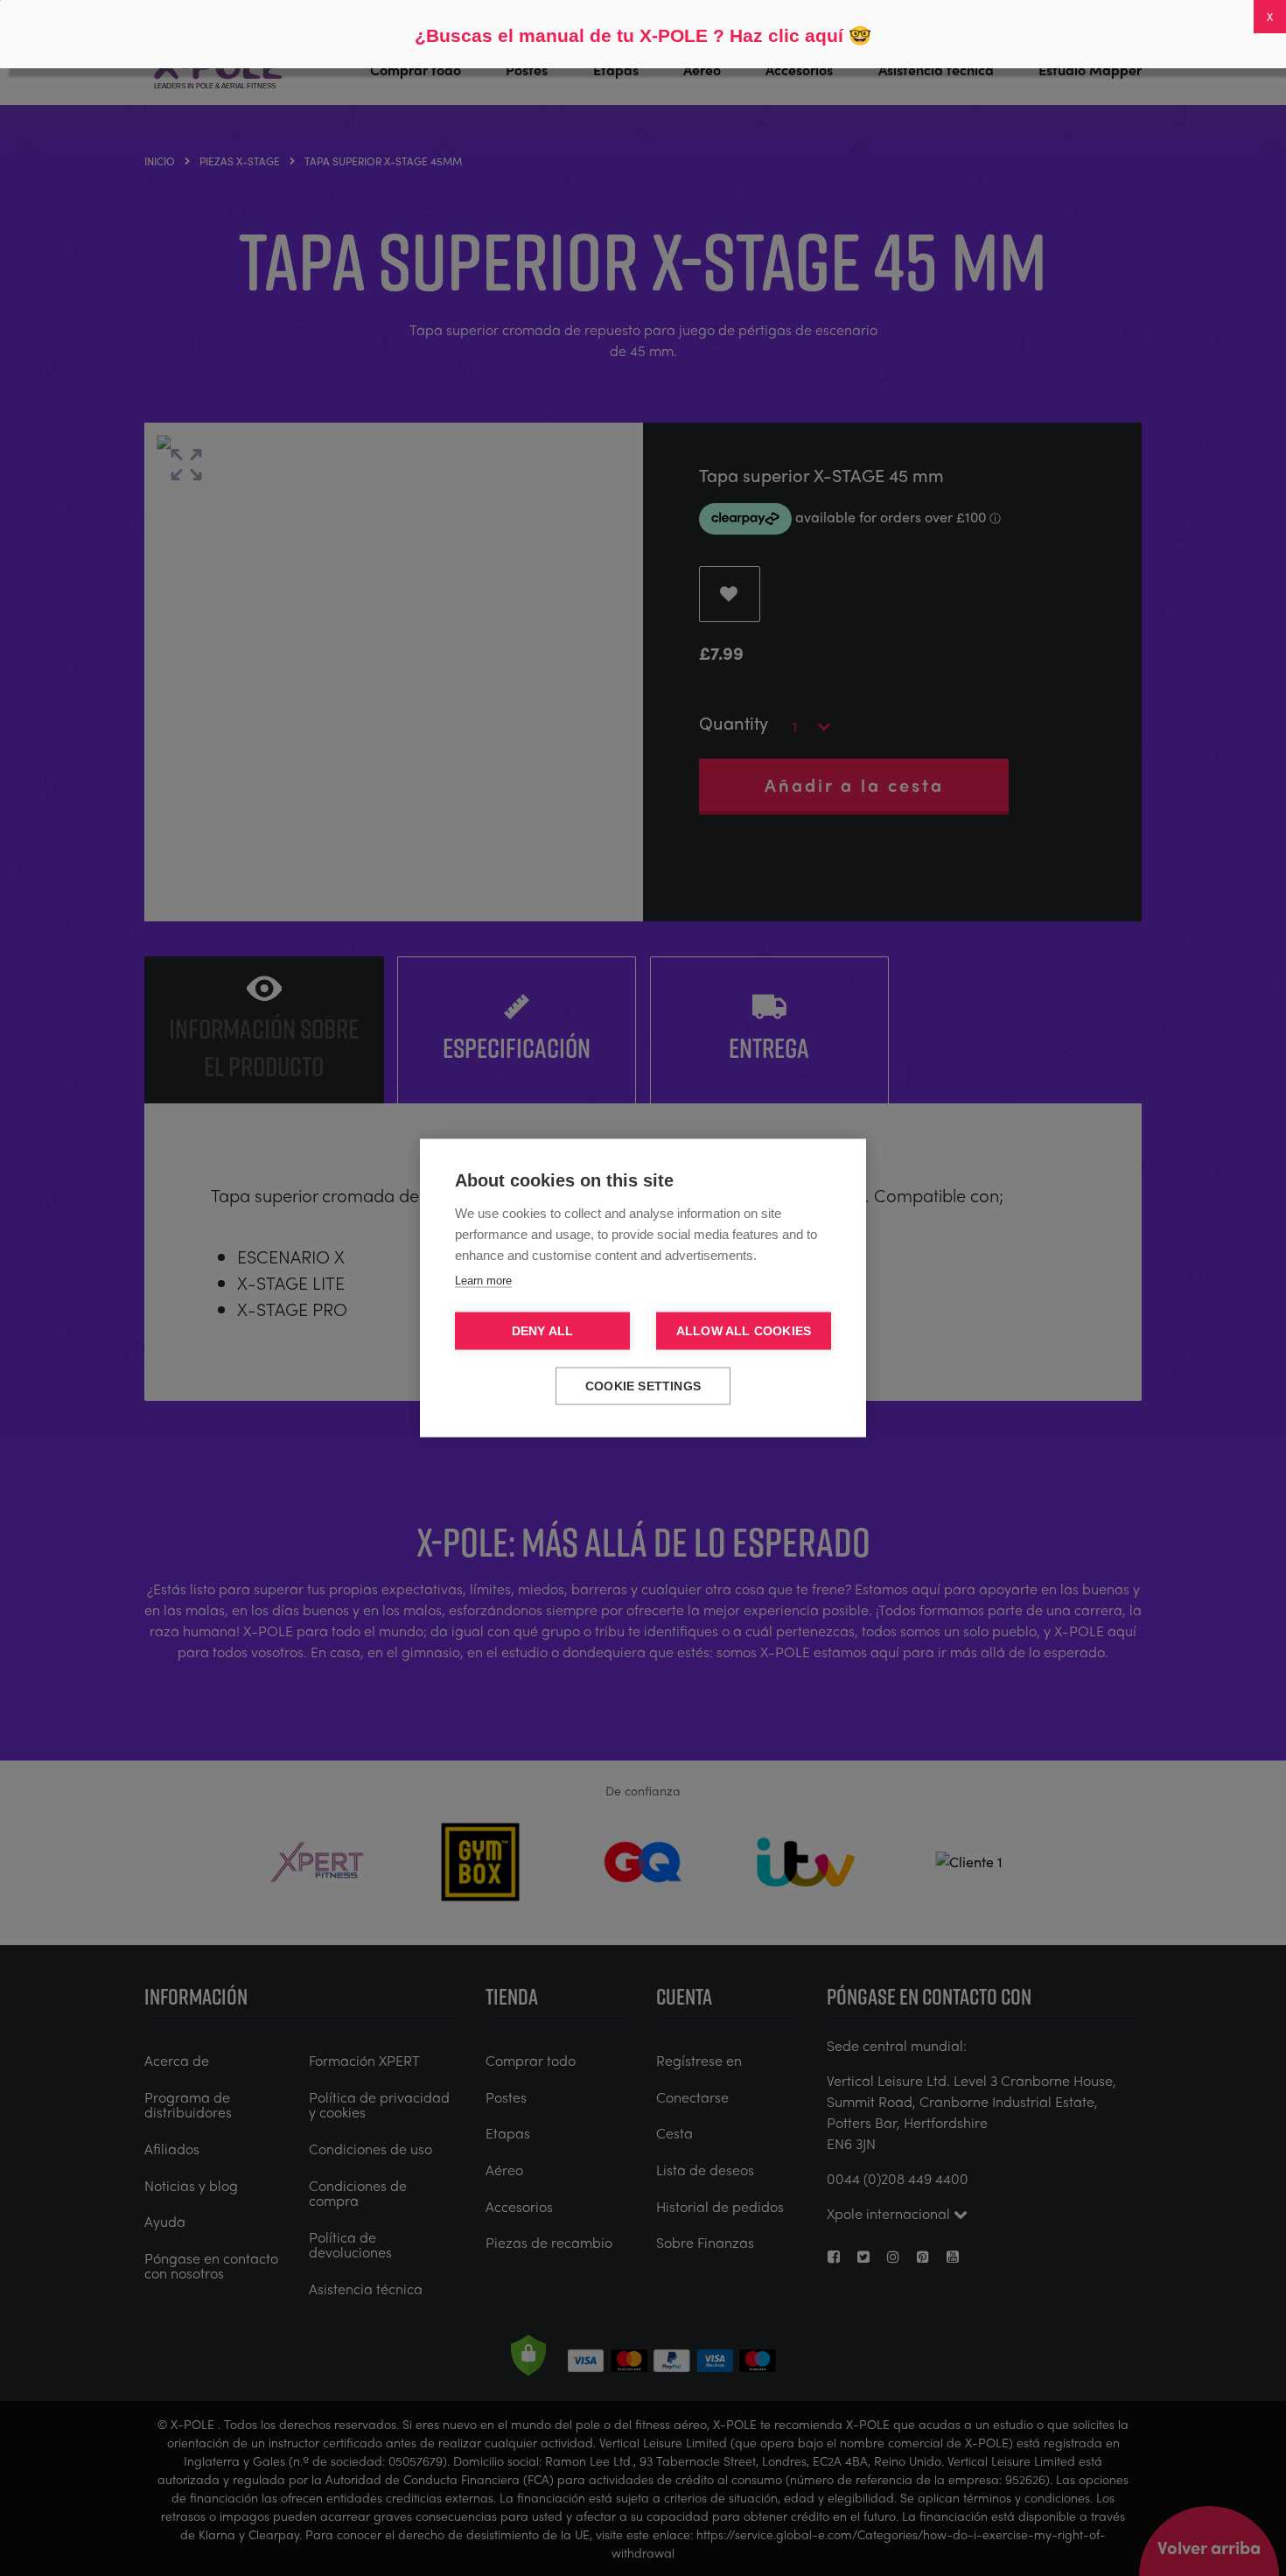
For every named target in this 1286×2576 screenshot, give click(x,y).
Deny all (543, 1331)
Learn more (483, 1281)
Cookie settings (643, 1386)
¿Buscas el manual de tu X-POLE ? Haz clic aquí (629, 35)
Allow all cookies (744, 1331)
